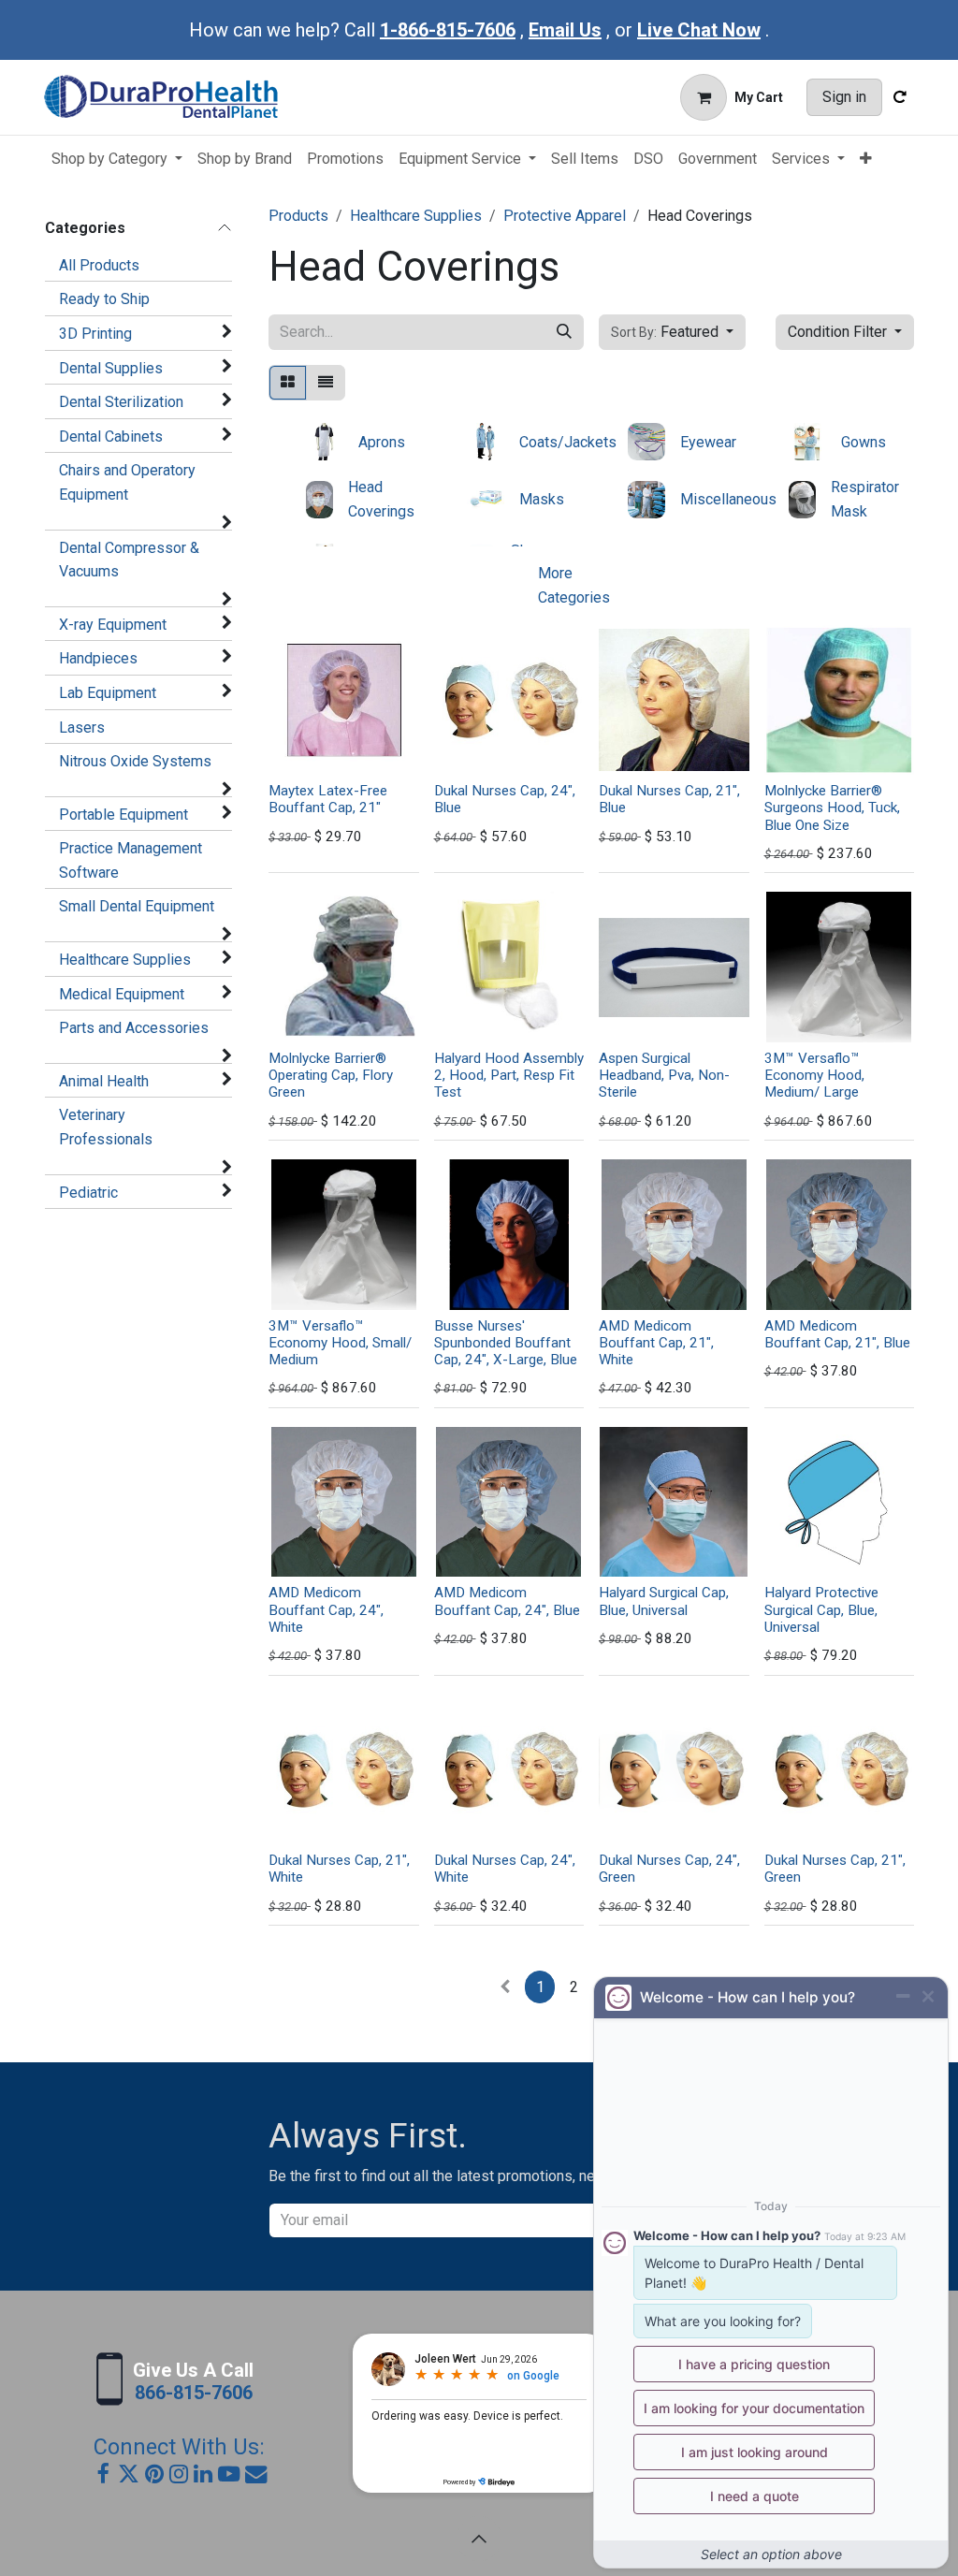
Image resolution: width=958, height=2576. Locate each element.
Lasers (82, 728)
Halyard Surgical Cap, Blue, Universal (664, 1601)
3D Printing (95, 334)
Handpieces (98, 658)
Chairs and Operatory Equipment (127, 482)
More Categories (574, 585)
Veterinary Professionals (106, 1127)
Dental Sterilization (121, 402)
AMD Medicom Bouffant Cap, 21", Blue (837, 1334)
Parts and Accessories (134, 1028)
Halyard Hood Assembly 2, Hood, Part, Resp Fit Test (509, 1075)
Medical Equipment (122, 994)
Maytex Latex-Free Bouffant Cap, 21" (328, 799)
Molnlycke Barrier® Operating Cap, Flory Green (331, 1075)
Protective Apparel (565, 216)
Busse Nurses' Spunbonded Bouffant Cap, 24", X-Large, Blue (506, 1343)
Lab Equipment (108, 693)
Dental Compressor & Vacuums (129, 560)
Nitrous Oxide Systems (135, 761)
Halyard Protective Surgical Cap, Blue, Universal (821, 1609)
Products (298, 216)
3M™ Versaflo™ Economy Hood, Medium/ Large (814, 1075)
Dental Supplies (111, 368)
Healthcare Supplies (125, 960)
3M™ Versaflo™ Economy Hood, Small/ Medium (340, 1343)
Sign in (844, 97)
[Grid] (288, 383)
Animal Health (104, 1081)
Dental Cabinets (111, 437)
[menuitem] (117, 159)
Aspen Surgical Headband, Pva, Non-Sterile (664, 1075)
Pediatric (88, 1193)
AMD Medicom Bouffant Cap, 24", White (326, 1609)
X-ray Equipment (113, 625)
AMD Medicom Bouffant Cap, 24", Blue (507, 1601)
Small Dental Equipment (137, 906)
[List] (326, 383)
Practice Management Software (131, 860)
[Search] (564, 332)
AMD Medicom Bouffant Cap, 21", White (656, 1343)
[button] (672, 332)
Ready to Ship (104, 299)
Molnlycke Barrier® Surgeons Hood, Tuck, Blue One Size (832, 808)
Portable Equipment (123, 815)
